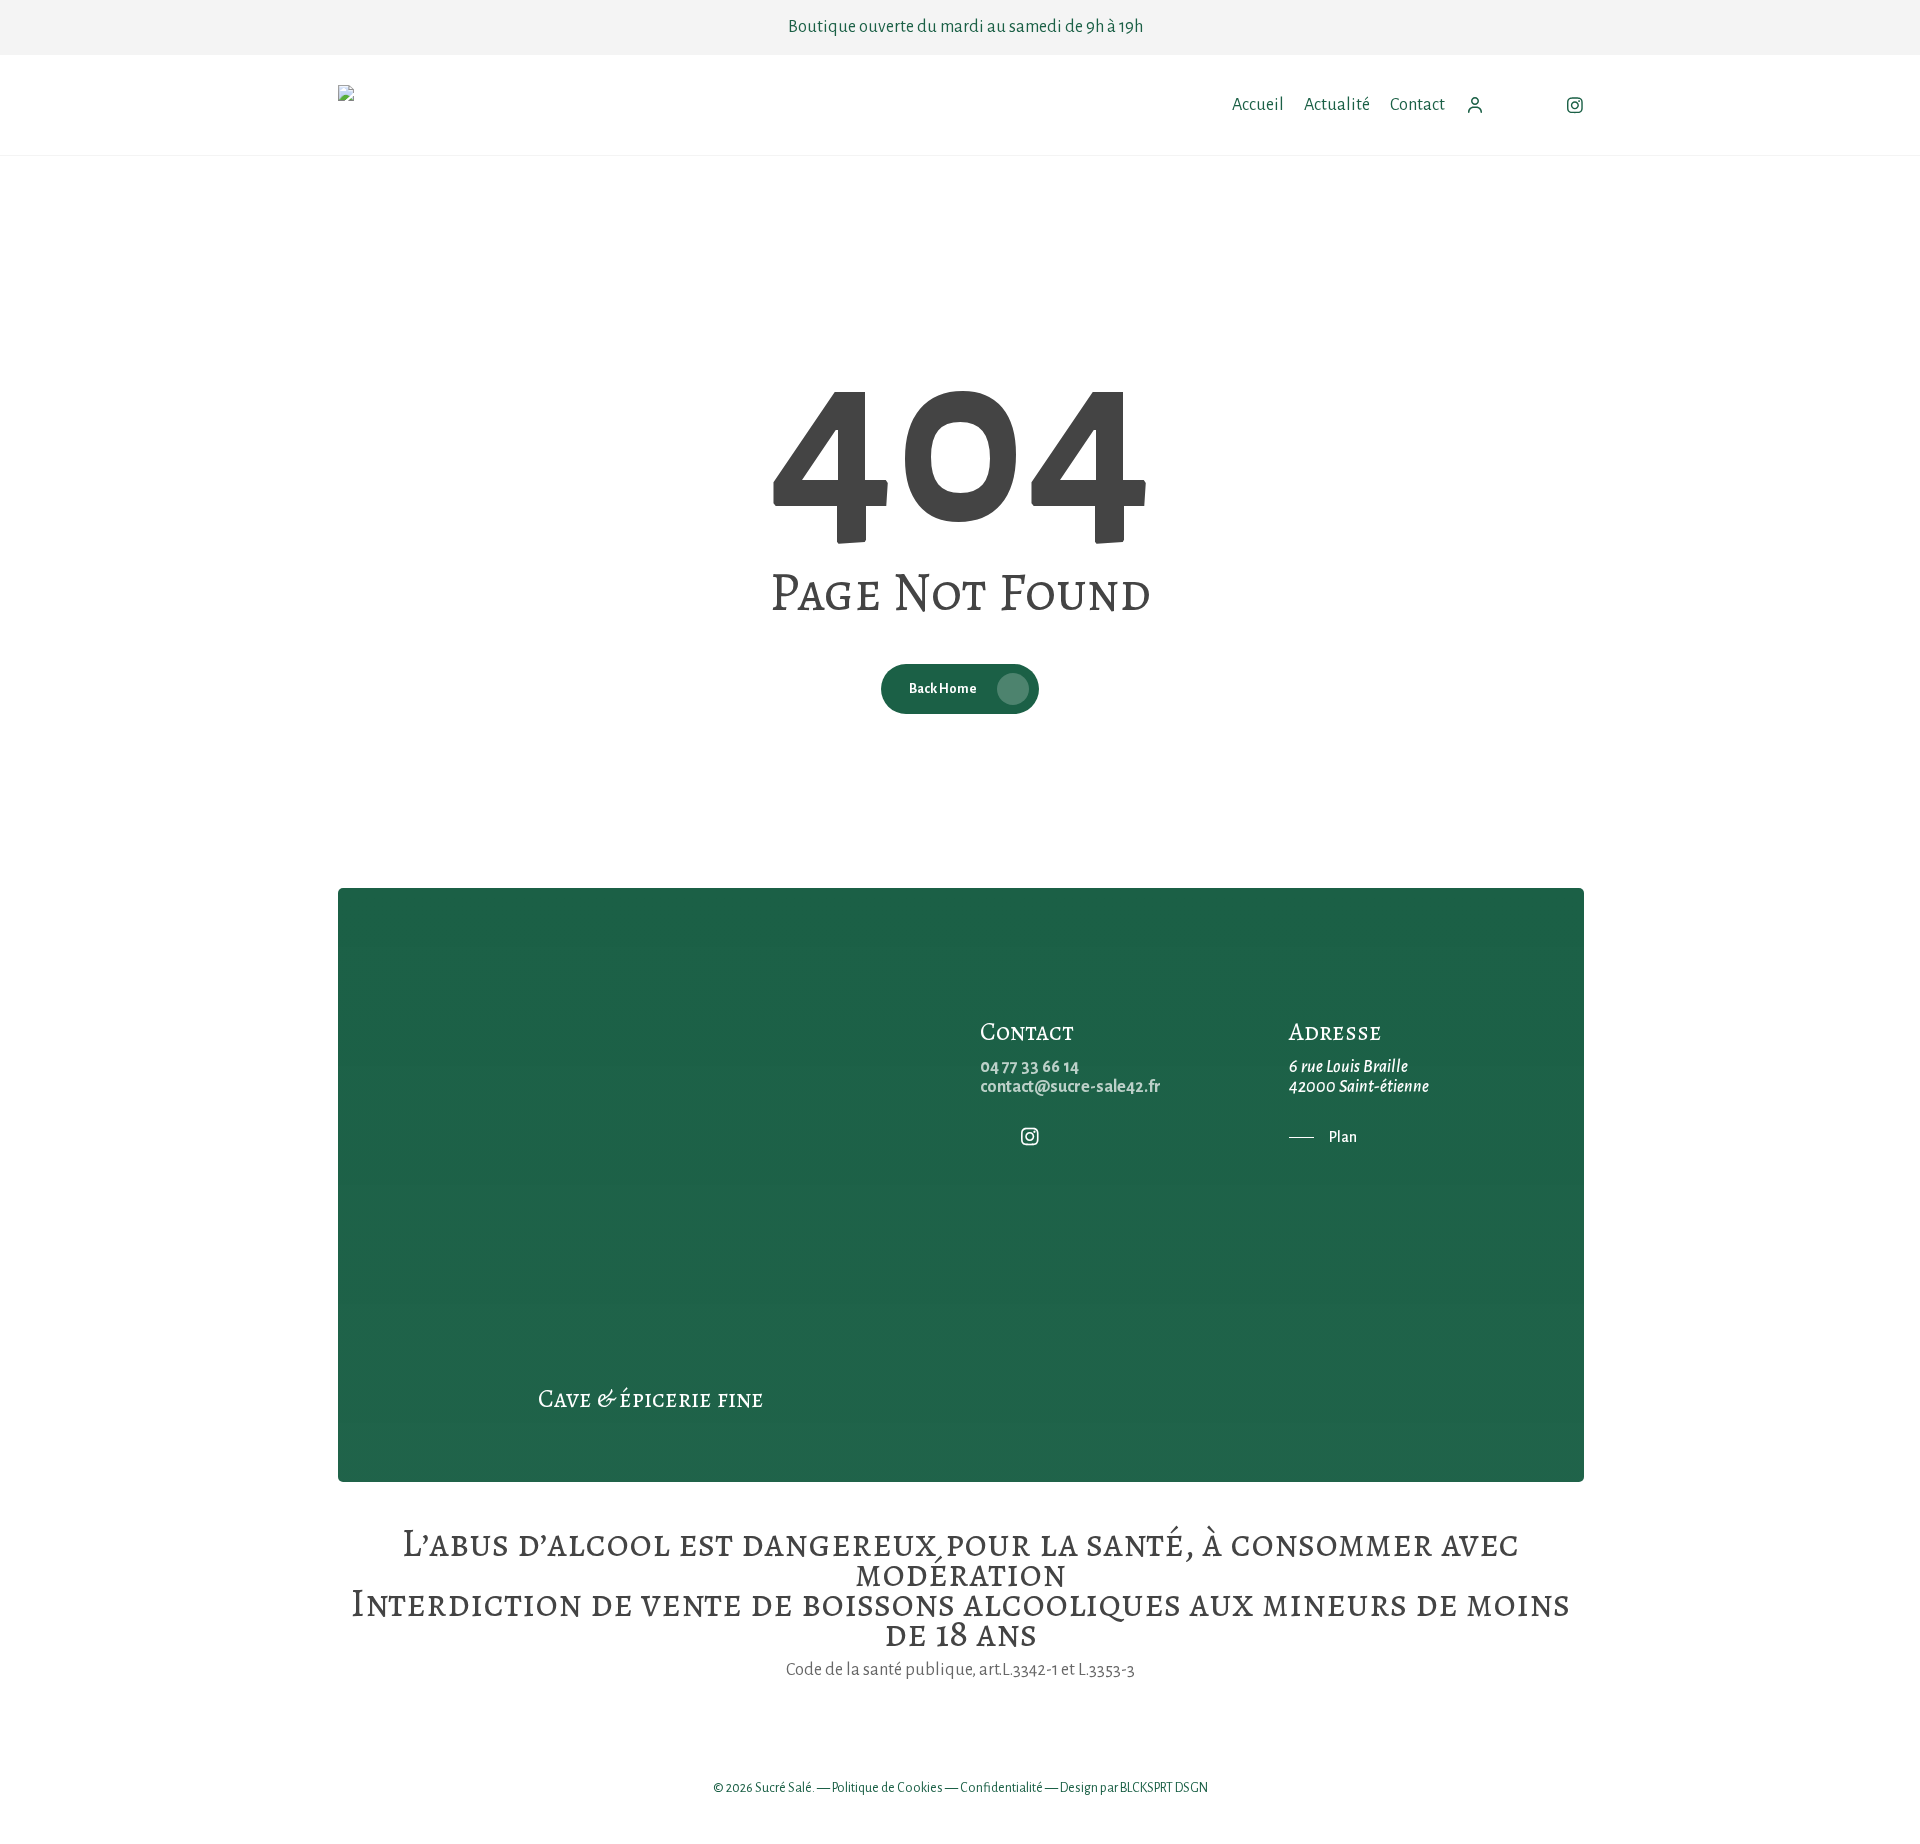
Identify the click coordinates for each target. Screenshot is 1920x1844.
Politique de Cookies (887, 1788)
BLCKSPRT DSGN (1164, 1788)
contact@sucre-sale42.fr (1070, 1087)
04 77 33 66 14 (1029, 1067)
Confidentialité (1001, 1788)
